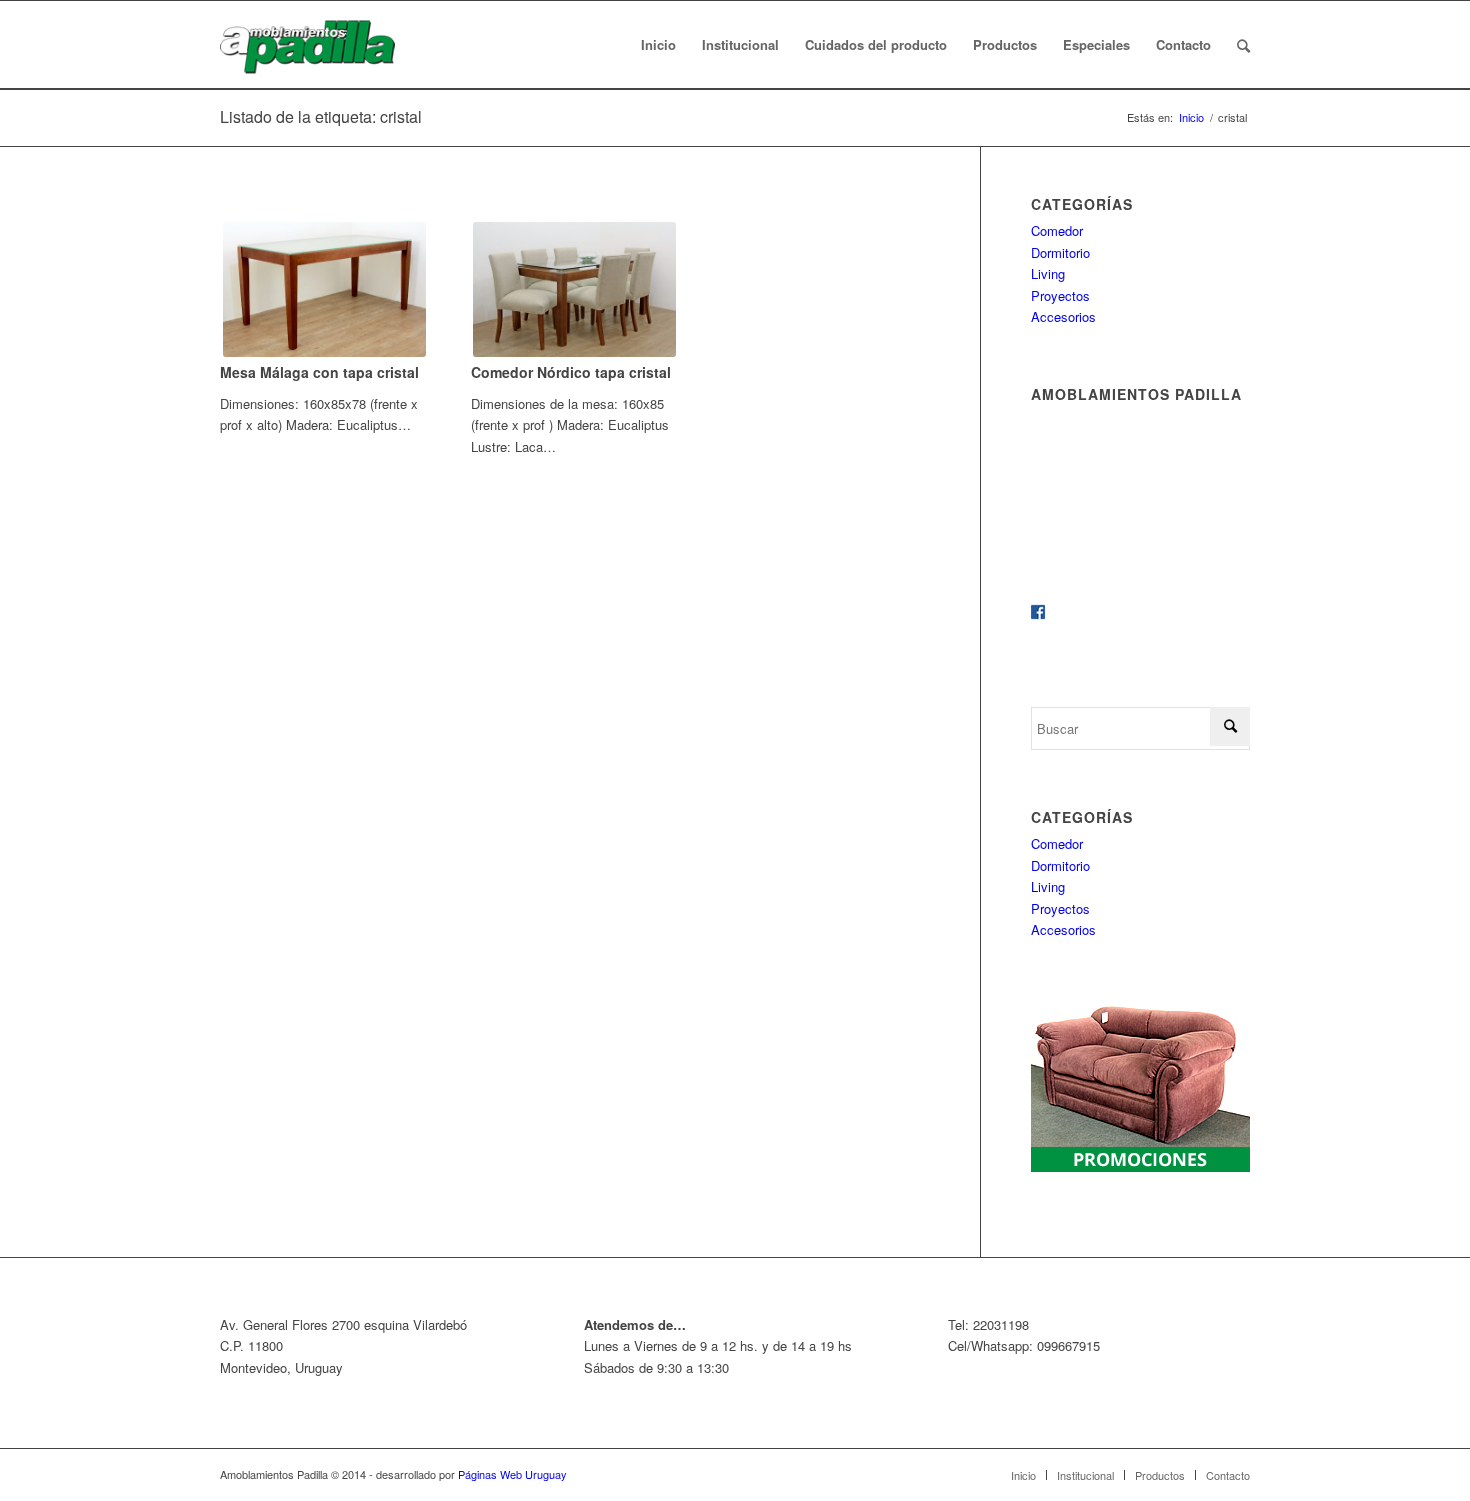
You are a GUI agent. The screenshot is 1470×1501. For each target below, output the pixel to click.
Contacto (1228, 1475)
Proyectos (1060, 295)
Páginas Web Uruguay (512, 1474)
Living (1048, 273)
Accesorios (1063, 316)
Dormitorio (1060, 252)
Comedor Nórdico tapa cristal (571, 372)
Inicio (1191, 117)
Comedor (1057, 230)
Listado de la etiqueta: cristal (321, 116)
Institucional (1085, 1475)
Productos (1160, 1475)
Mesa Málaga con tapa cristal (319, 372)
